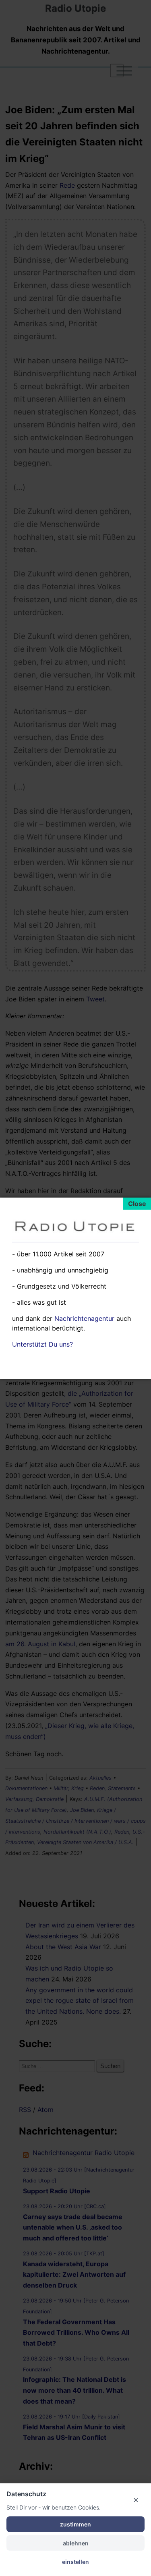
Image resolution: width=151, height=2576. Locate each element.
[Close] (137, 1204)
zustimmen (75, 2524)
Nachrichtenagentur (84, 1318)
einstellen (75, 2562)
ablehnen (76, 2543)
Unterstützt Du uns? (42, 1344)
